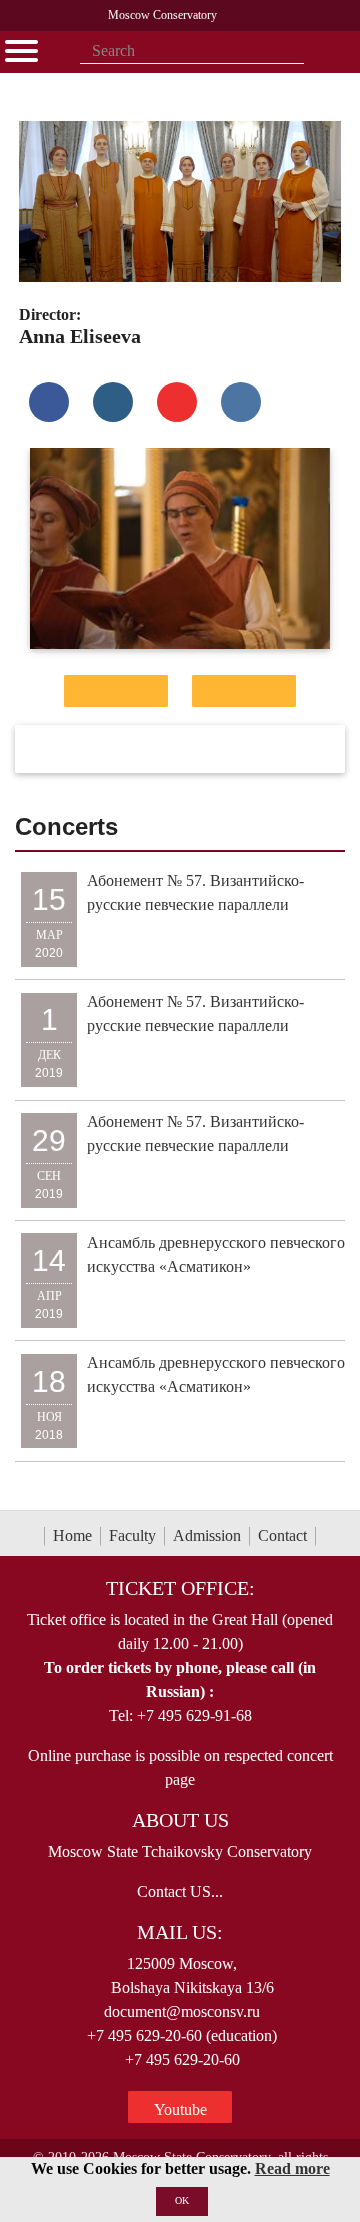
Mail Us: (180, 1932)
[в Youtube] (177, 402)
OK (182, 2200)
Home (72, 1535)
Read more (292, 2168)
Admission (207, 1535)
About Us (180, 1820)
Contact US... (180, 1891)
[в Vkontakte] (241, 402)
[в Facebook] (49, 402)
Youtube (180, 2109)
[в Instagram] (113, 402)
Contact (282, 1535)
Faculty (132, 1535)
